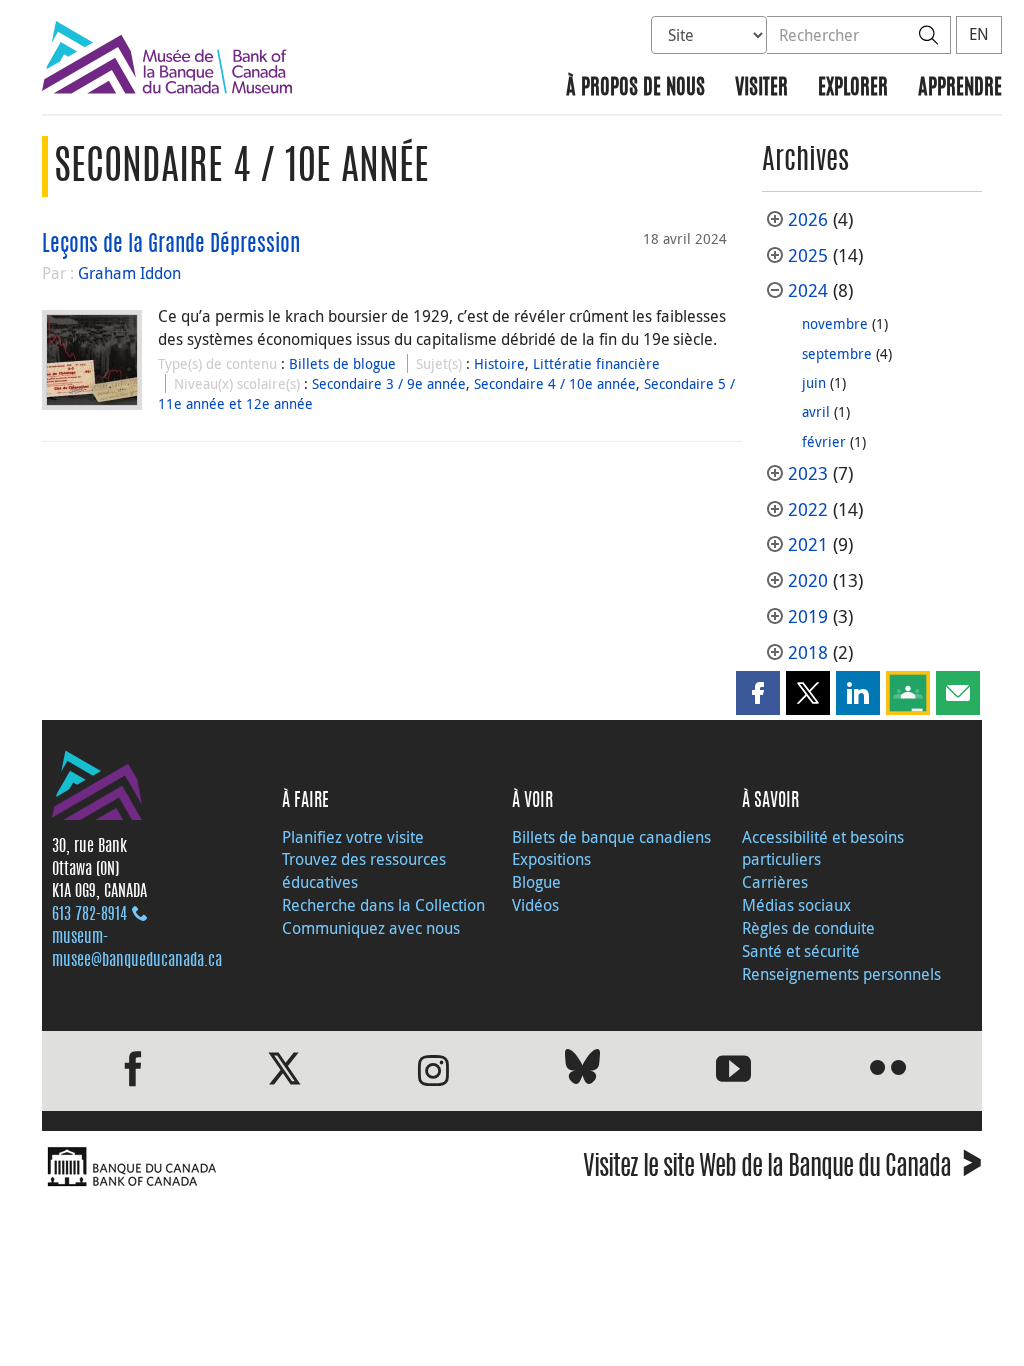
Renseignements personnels (841, 974)
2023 (808, 473)
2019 (808, 616)
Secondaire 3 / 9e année (389, 383)
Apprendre (960, 88)
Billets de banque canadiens (611, 837)
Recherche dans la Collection (383, 905)
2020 (808, 580)
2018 (808, 652)
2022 (808, 509)
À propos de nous (635, 88)
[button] (758, 693)
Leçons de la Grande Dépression (171, 245)
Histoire (499, 363)
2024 (808, 290)
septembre (837, 353)
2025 (808, 255)
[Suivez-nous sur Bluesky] (582, 1070)
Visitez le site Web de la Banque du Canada (782, 1169)
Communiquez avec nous (371, 928)
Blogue (536, 882)
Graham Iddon (129, 273)
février (824, 441)
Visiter (761, 88)
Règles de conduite (808, 928)
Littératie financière (596, 363)
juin (814, 382)
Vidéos (535, 905)
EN (979, 34)
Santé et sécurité (801, 951)
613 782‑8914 (89, 915)
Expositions (551, 859)
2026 (808, 219)
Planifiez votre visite (353, 837)
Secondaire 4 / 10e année (555, 383)
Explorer (853, 88)
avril (816, 411)
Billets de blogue (342, 363)
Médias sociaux (796, 905)
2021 (808, 544)
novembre (835, 323)
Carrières (775, 882)
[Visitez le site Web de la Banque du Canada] (272, 1167)
